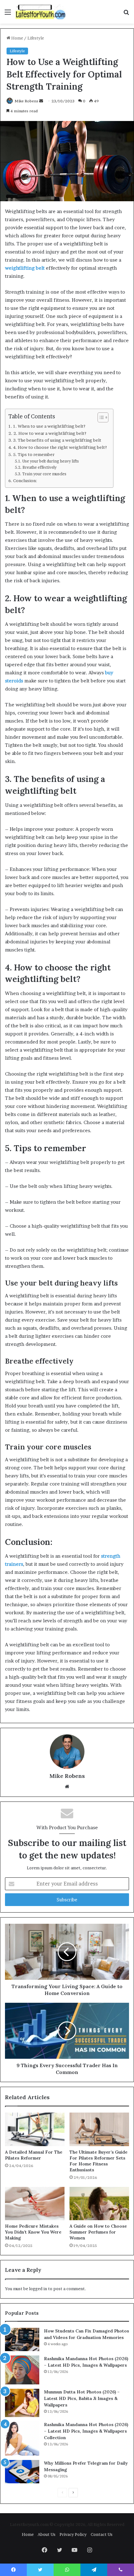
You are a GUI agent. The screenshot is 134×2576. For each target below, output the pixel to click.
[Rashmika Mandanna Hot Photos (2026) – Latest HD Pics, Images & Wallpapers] (22, 2370)
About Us (47, 2534)
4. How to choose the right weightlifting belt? (60, 447)
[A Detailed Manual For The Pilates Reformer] (35, 2129)
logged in (38, 2289)
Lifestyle (36, 38)
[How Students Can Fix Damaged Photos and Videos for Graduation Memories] (22, 2339)
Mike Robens (26, 101)
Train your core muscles (44, 474)
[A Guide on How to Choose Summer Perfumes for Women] (99, 2204)
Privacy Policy (73, 2534)
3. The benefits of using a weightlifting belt (57, 440)
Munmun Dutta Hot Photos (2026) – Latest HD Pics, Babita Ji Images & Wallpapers (82, 2398)
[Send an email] (41, 101)
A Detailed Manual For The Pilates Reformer (34, 2155)
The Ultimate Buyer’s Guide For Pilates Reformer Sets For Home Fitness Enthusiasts (98, 2161)
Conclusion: (25, 481)
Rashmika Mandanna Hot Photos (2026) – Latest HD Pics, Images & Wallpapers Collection (86, 2431)
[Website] (67, 1787)
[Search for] (126, 14)
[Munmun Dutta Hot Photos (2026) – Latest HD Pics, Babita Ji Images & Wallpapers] (22, 2403)
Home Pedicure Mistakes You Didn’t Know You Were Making (33, 2232)
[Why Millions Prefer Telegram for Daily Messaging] (22, 2472)
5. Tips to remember (34, 454)
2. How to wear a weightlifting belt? (50, 433)
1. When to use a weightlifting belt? (49, 426)
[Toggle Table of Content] (100, 417)
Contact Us (102, 2534)
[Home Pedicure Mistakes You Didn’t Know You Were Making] (35, 2204)
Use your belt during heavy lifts (50, 461)
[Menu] (8, 14)
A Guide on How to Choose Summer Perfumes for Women (98, 2232)
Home (17, 38)
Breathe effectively (39, 467)
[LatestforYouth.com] (41, 12)
